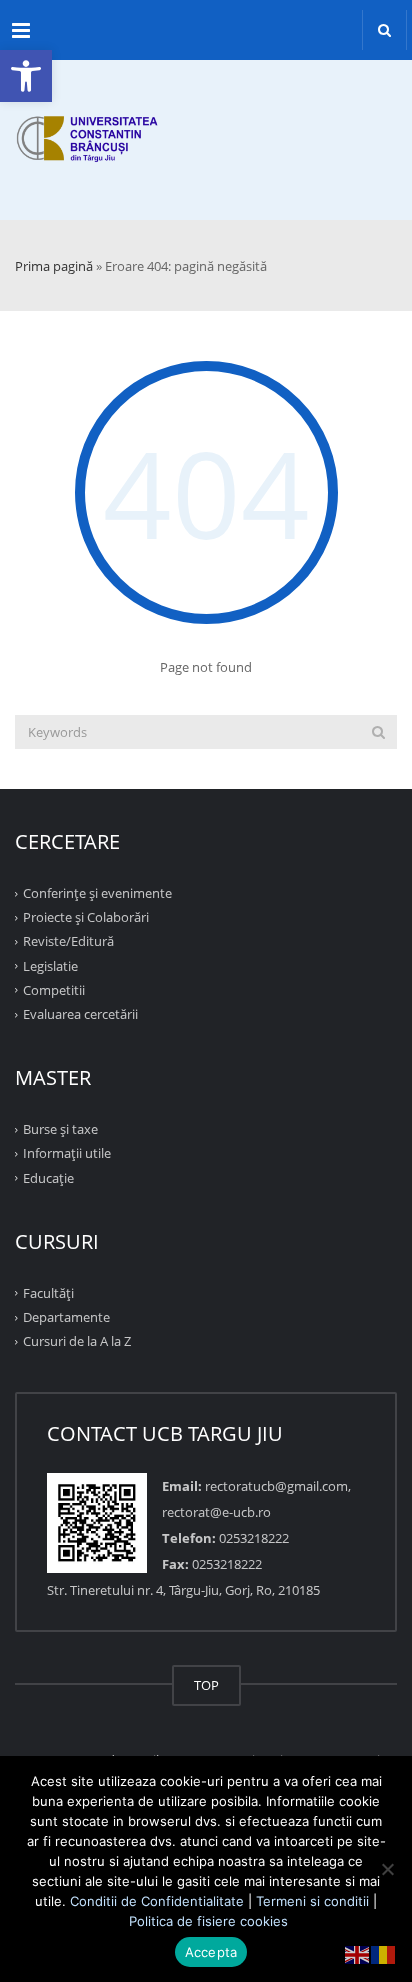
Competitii (54, 990)
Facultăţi (48, 1293)
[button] (26, 76)
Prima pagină (54, 266)
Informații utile (67, 1153)
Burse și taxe (60, 1129)
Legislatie (50, 965)
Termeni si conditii (312, 1901)
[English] (358, 1953)
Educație (48, 1177)
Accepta (211, 1952)
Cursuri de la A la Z (77, 1341)
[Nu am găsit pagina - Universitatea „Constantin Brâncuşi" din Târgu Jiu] (206, 120)
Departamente (66, 1317)
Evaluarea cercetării (80, 1014)
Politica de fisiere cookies (208, 1921)
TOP (206, 1685)
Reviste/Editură (68, 941)
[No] (387, 1869)
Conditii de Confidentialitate (157, 1901)
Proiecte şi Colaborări (86, 917)
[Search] (378, 732)
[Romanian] (384, 1953)
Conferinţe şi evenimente (97, 893)
